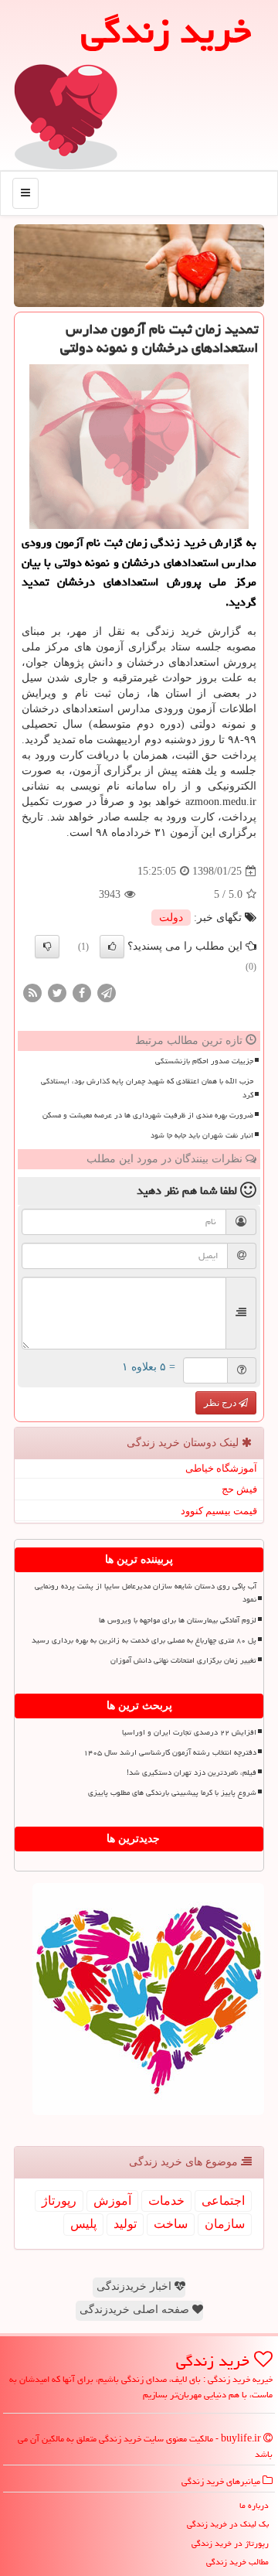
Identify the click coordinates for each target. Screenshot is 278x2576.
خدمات (166, 2201)
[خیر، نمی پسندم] (47, 947)
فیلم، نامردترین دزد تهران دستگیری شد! (192, 1772)
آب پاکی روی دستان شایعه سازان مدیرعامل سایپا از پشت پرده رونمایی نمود (146, 1593)
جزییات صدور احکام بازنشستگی (204, 1061)
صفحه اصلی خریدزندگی (136, 2310)
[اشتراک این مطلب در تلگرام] (107, 992)
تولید (125, 2224)
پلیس (83, 2224)
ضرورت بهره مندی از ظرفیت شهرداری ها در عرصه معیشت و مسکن (148, 1115)
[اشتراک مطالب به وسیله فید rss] (32, 992)
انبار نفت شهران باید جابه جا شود (202, 1135)
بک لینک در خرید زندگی (228, 2524)
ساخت (171, 2224)
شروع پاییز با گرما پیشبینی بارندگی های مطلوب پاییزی (172, 1793)
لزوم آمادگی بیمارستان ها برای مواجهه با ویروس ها (178, 1620)
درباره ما (254, 2505)
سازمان (225, 2224)
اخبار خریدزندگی (136, 2286)
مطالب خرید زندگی (237, 2562)
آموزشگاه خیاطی (221, 1468)
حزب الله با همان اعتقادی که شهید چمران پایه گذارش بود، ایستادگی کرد (147, 1088)
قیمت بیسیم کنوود (219, 1511)
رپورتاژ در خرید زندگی (230, 2543)
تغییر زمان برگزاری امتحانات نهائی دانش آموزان (183, 1660)
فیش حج (239, 1489)
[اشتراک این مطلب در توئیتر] (57, 992)
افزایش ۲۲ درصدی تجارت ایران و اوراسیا (189, 1732)
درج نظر (221, 1403)
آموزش (112, 2201)
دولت (171, 918)
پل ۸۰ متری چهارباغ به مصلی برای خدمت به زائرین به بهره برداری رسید (144, 1640)
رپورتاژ (59, 2201)
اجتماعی (223, 2201)
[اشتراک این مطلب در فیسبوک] (82, 992)
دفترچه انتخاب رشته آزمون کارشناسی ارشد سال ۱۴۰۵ (170, 1752)
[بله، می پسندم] (112, 947)
